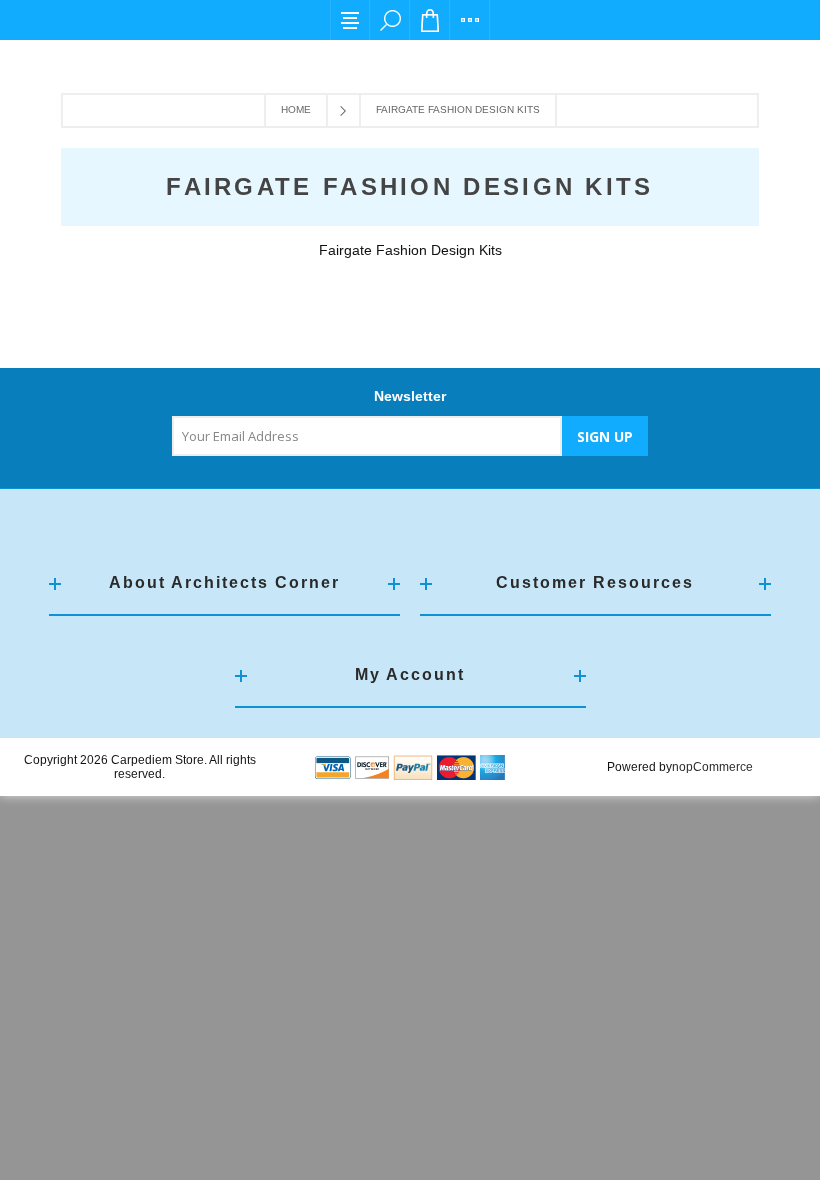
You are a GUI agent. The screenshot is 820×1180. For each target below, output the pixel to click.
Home (296, 109)
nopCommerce (712, 767)
